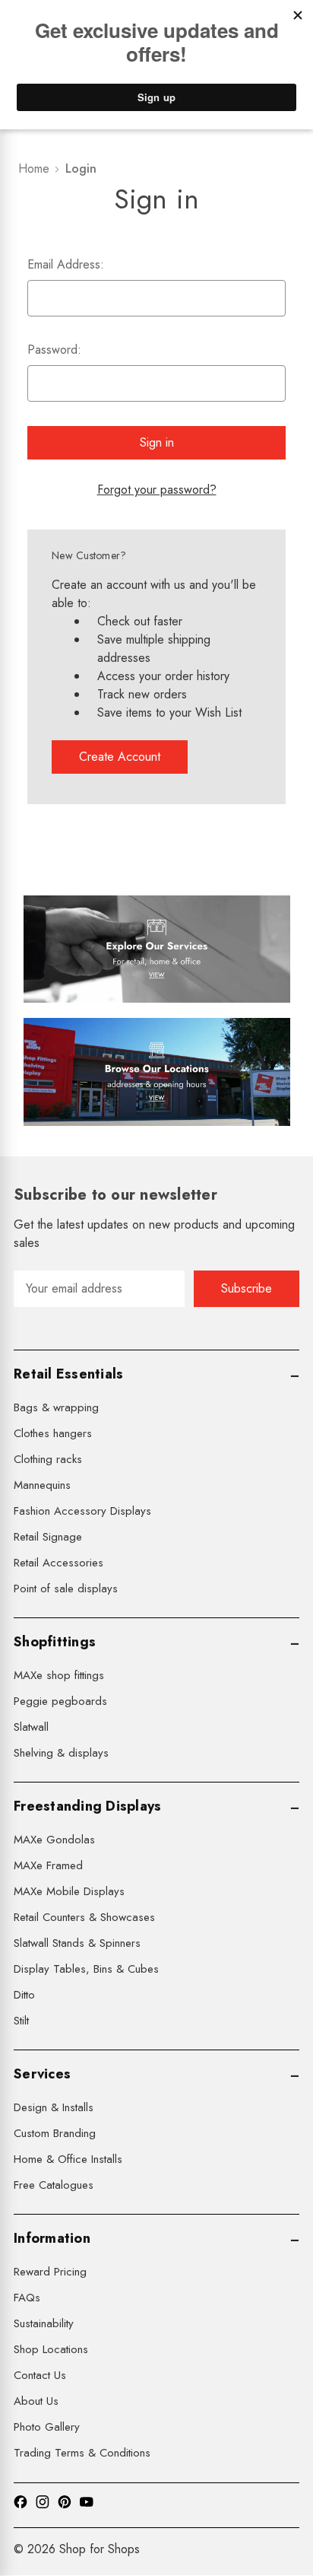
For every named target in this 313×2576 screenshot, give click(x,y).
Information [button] (52, 2238)
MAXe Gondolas (54, 1840)
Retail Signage (48, 1537)
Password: (54, 350)
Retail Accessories (58, 1563)
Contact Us (40, 2375)
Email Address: (66, 264)
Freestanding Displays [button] (87, 1806)
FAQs (27, 2298)
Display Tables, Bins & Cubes (86, 1969)
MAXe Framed (48, 1865)
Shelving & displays (61, 1753)
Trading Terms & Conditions (82, 2453)
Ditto (24, 1995)
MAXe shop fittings (59, 1675)
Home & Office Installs (68, 2159)
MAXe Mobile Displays (69, 1891)
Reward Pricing (50, 2272)
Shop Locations (51, 2349)
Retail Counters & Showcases (84, 1917)
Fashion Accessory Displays (82, 1511)
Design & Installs (54, 2107)
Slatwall (31, 1727)
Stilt (21, 2021)
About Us (36, 2401)
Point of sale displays (66, 1589)
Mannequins (42, 1485)
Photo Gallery (47, 2427)
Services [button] (42, 2074)
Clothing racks (48, 1459)
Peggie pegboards (60, 1701)
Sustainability (44, 2323)
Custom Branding (55, 2133)
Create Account (120, 757)
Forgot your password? (157, 490)
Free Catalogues (54, 2185)
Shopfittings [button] (55, 1642)
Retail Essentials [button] (68, 1374)
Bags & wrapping (56, 1407)
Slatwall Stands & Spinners (77, 1943)
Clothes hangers (53, 1433)
